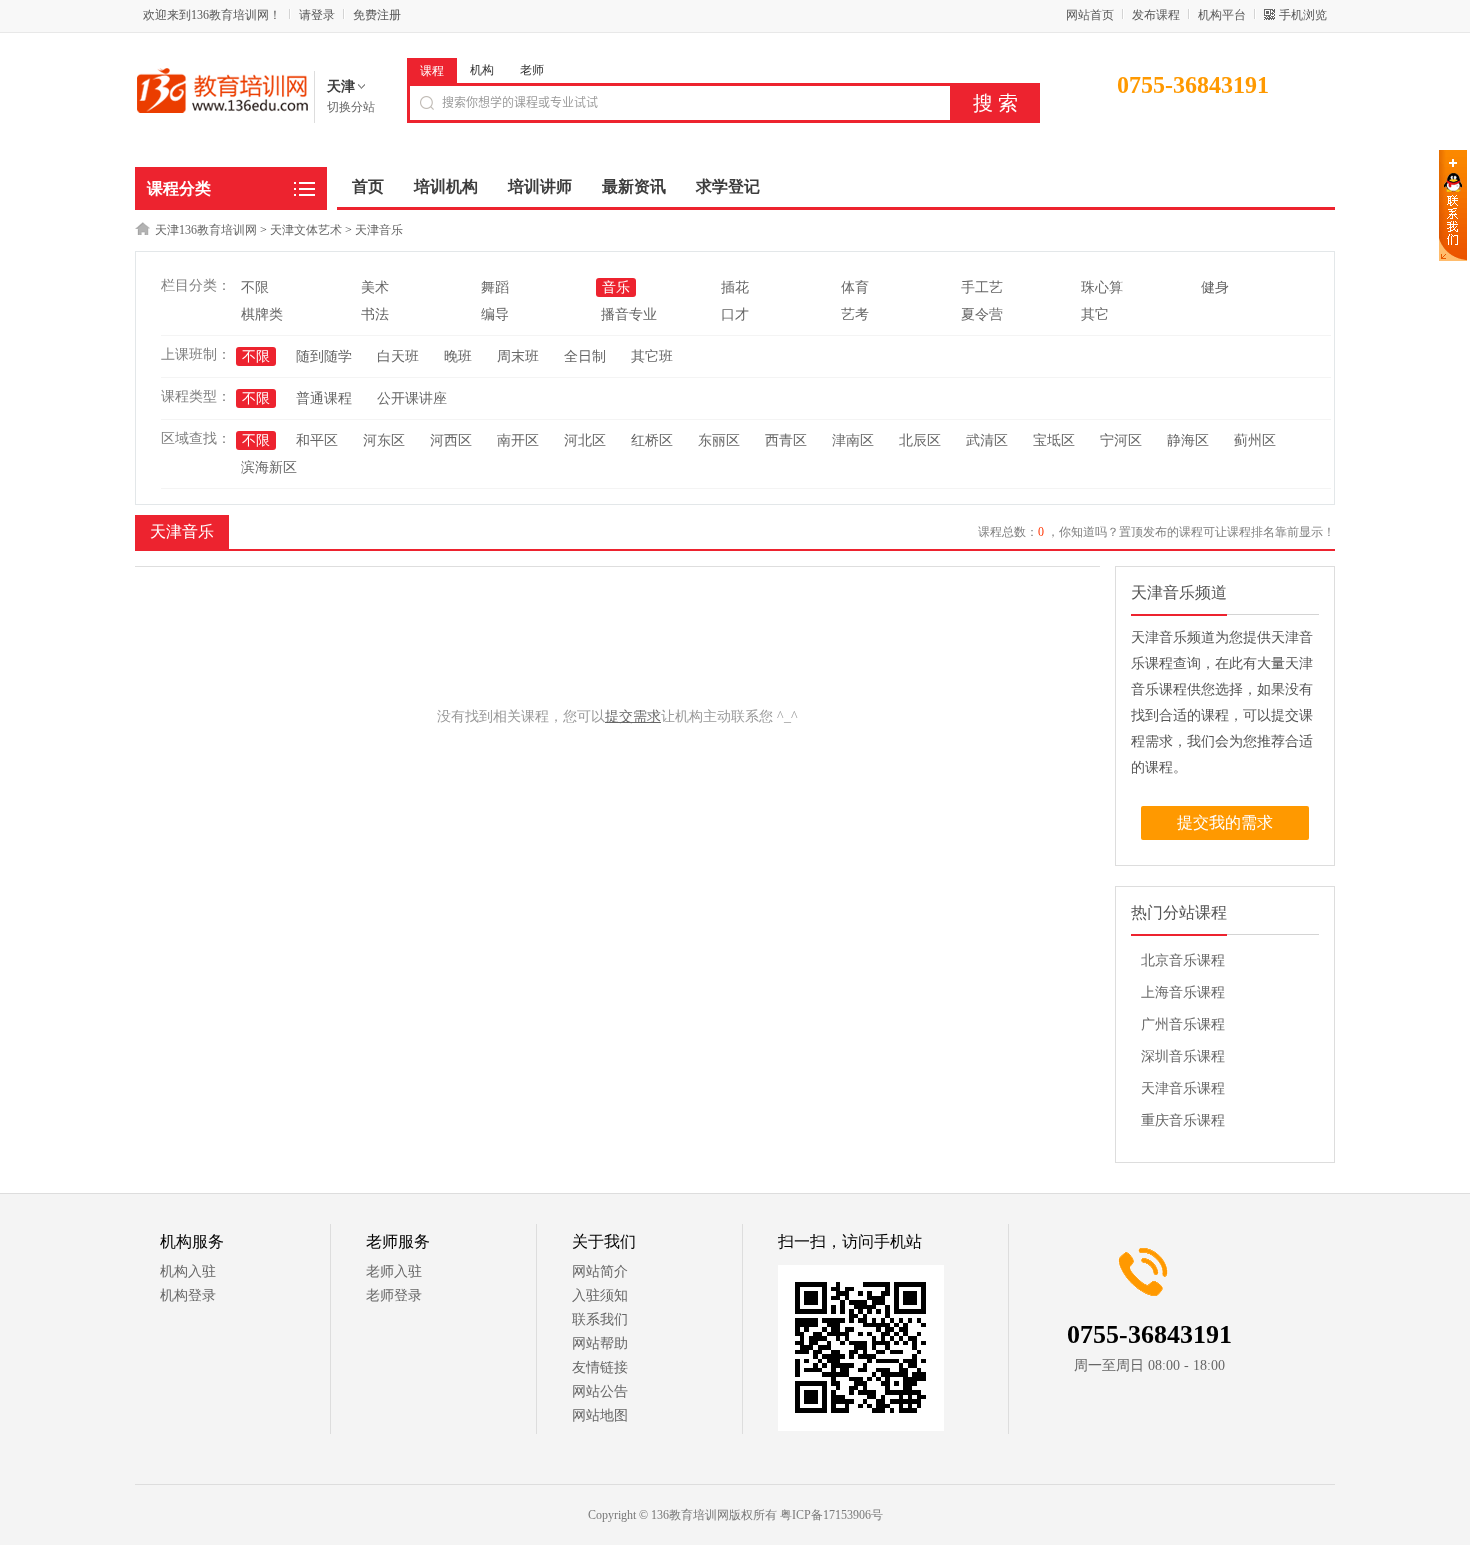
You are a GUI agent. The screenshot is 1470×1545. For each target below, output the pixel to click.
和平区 (317, 440)
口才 (735, 314)
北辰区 (920, 440)
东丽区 (719, 440)
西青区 (786, 440)
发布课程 (1156, 15)
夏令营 (982, 314)
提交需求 (633, 716)
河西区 (451, 440)
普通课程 (324, 398)
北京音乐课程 (1183, 960)
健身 (1215, 287)
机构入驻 (188, 1271)
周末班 (518, 356)
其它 (1095, 314)
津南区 (853, 440)
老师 (532, 70)
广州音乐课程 (1183, 1024)
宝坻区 (1054, 440)
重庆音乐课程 (1183, 1120)
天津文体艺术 (306, 230)
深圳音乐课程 (1183, 1056)
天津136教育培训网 (206, 230)
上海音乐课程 (1183, 992)
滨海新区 (269, 467)
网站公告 (600, 1391)
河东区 (384, 440)
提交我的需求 (1225, 822)
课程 (432, 71)
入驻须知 (600, 1295)
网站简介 (600, 1271)
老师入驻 (394, 1271)
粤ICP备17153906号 (831, 1515)
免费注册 (377, 15)
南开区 (518, 440)
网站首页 (1090, 15)
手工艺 (982, 287)
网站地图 (600, 1415)
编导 (495, 314)
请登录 (317, 15)
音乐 (616, 287)
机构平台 (1222, 15)
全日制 (585, 356)
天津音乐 (379, 230)
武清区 (987, 440)
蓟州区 (1255, 440)
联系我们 (600, 1319)
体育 (855, 287)
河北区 (585, 440)
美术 (375, 287)
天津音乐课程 (1183, 1088)
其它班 (652, 356)
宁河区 (1121, 440)
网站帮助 (600, 1343)
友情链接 (600, 1367)
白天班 (398, 356)
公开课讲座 (412, 398)
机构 (482, 70)
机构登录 (188, 1295)
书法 (375, 314)
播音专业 (629, 314)
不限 (255, 287)
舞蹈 (495, 287)
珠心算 (1102, 287)
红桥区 (652, 440)
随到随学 (324, 356)
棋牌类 (262, 314)
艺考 (855, 314)
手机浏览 (1303, 15)
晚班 (458, 356)
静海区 (1188, 440)
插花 (735, 287)
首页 (368, 186)
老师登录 (394, 1295)
